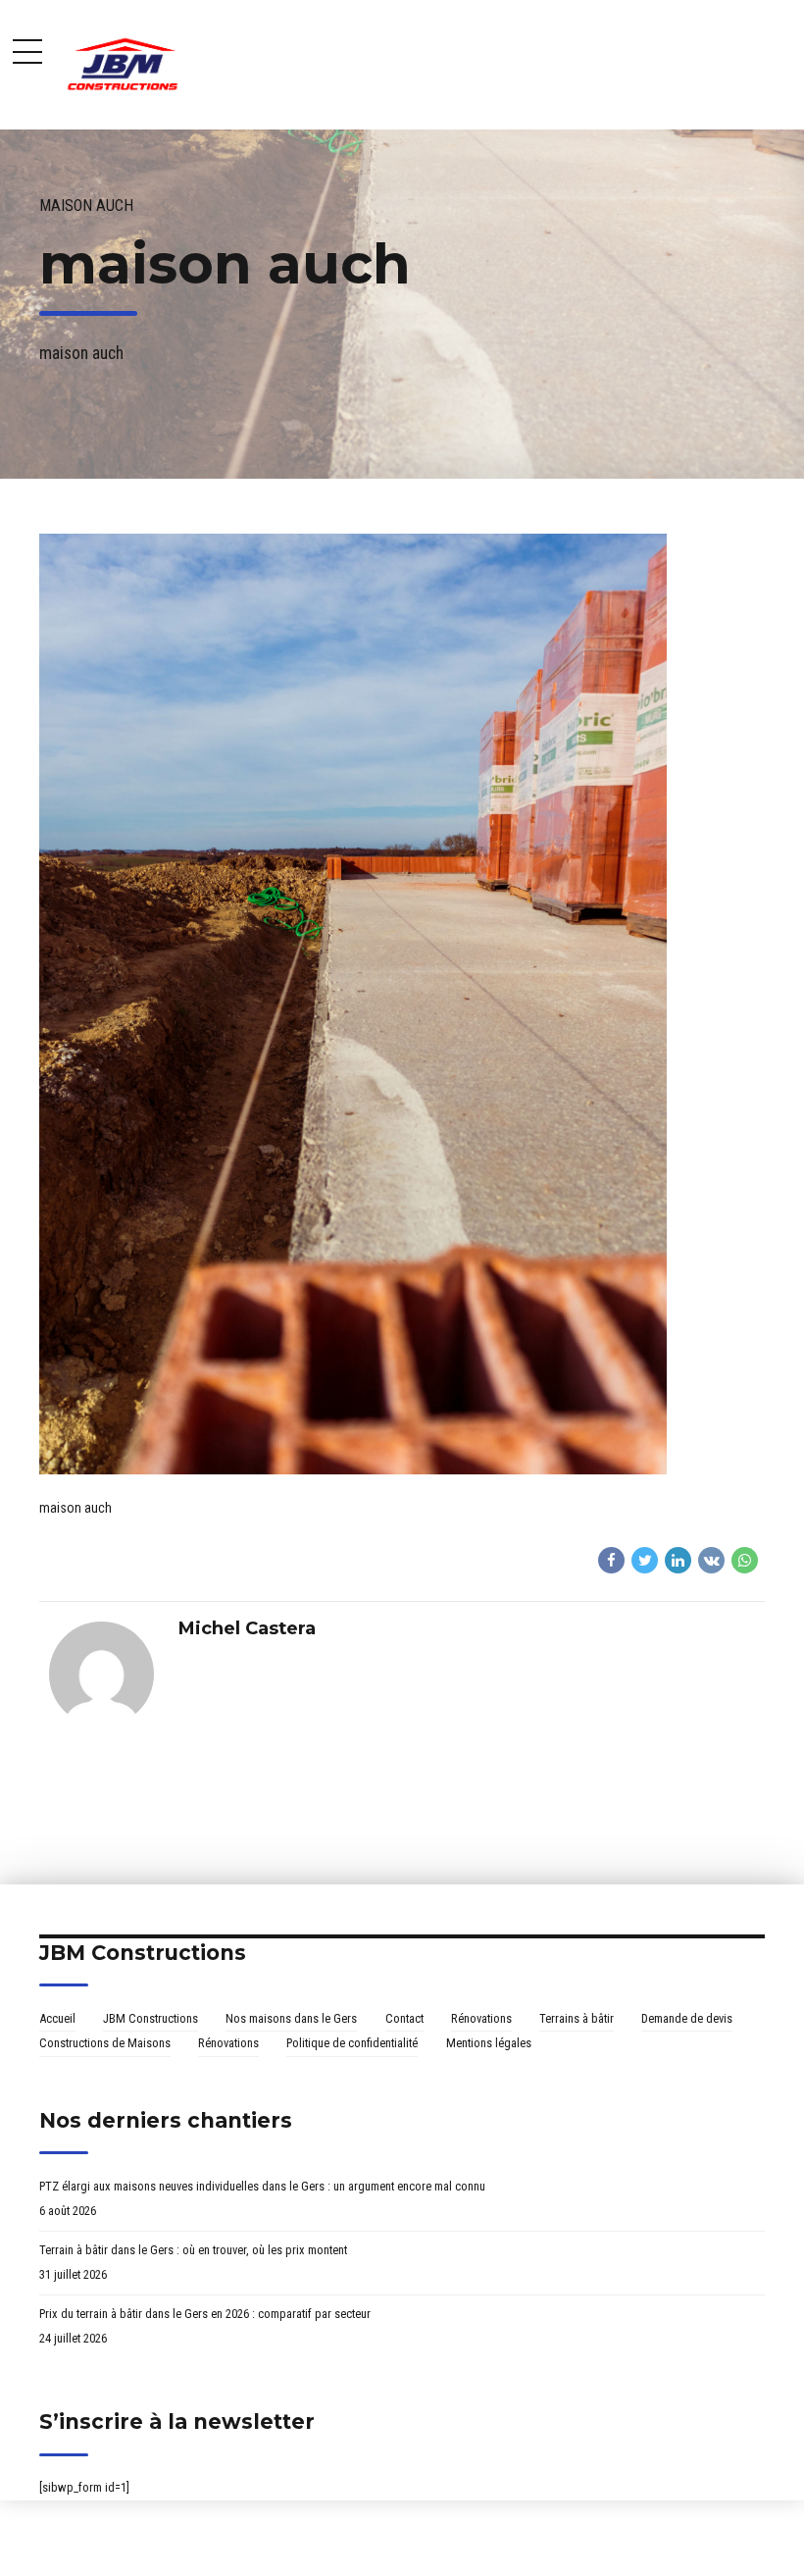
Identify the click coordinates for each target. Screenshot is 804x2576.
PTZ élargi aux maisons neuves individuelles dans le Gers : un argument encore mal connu (262, 2186)
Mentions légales (489, 2043)
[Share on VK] (711, 1560)
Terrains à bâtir (577, 2018)
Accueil (57, 2018)
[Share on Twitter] (645, 1560)
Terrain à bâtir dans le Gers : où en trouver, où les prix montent (193, 2250)
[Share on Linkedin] (678, 1560)
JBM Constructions (151, 2018)
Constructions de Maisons (105, 2043)
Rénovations (481, 2018)
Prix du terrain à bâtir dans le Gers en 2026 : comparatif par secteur (205, 2314)
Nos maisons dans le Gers (291, 2018)
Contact (404, 2018)
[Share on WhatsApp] (745, 1560)
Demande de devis (687, 2018)
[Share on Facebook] (611, 1560)
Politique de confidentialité (352, 2043)
